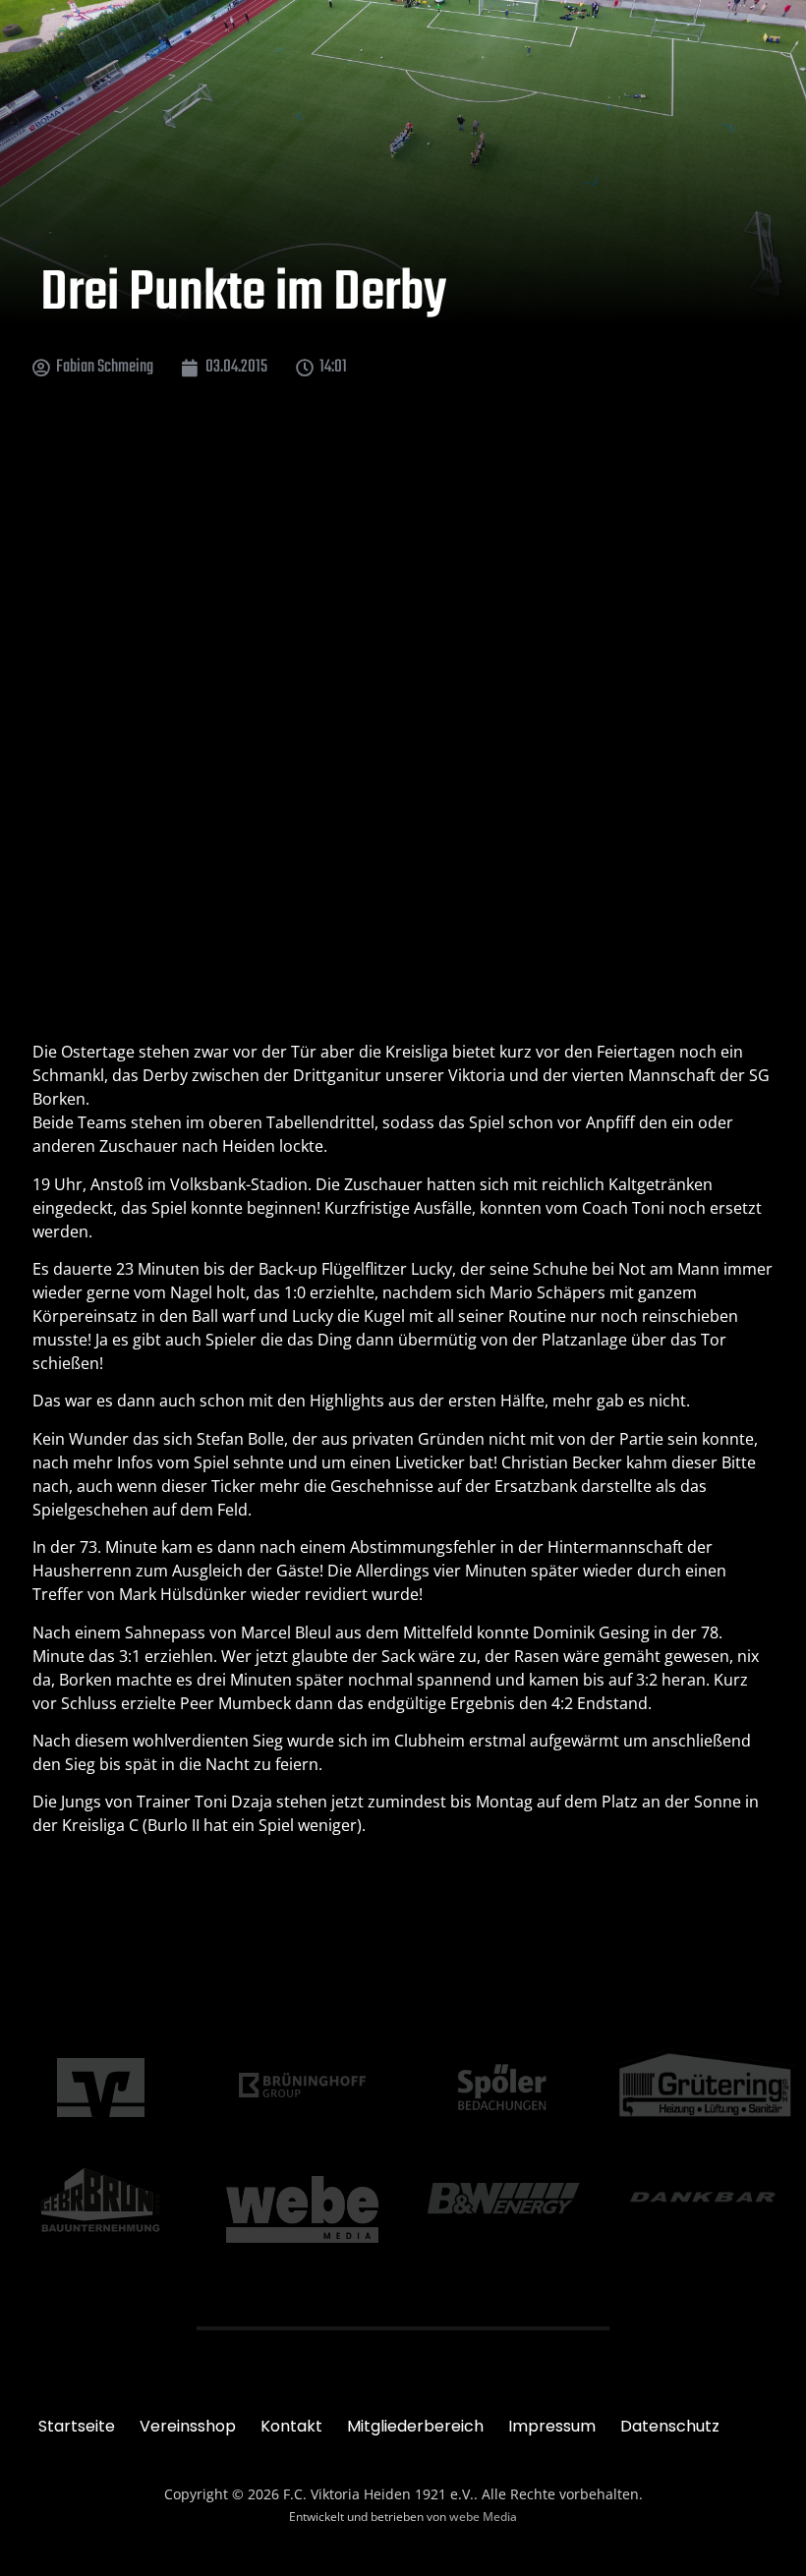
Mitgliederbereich (415, 2426)
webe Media (483, 2517)
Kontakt (291, 2426)
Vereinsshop (188, 2426)
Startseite (77, 2426)
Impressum (552, 2426)
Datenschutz (670, 2426)
